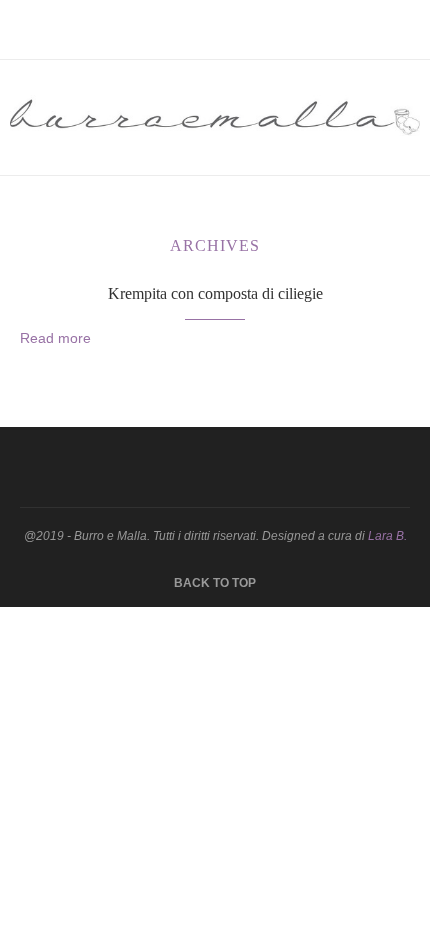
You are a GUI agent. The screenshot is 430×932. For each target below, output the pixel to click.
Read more (55, 338)
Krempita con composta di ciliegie (215, 293)
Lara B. (387, 536)
